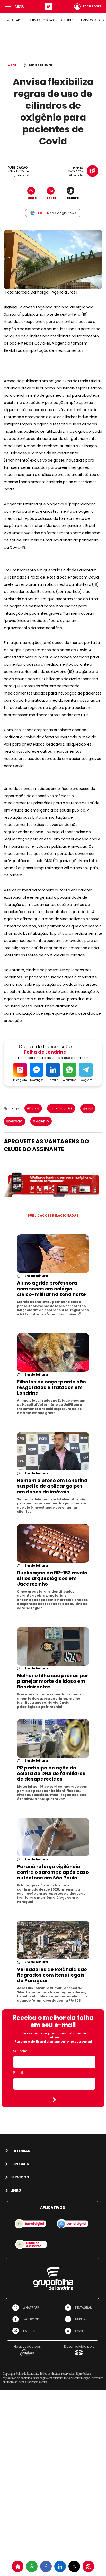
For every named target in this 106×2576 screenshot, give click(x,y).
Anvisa (33, 1108)
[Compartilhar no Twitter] (74, 2566)
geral (88, 1108)
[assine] (88, 2566)
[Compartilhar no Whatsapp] (32, 2566)
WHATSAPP (14, 20)
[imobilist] (18, 2566)
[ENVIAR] (54, 2100)
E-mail (18, 2073)
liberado (15, 1121)
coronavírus (61, 1108)
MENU (20, 6)
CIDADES (67, 20)
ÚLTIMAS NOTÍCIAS (41, 20)
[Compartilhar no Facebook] (46, 2566)
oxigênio (41, 1121)
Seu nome (20, 2051)
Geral (13, 65)
